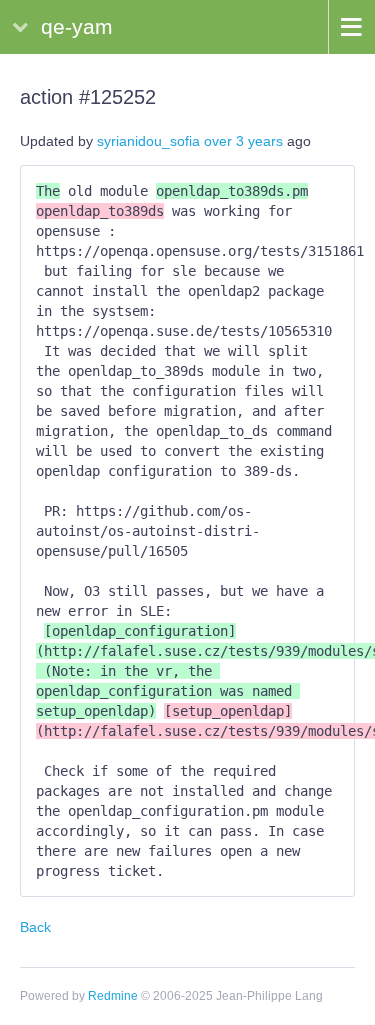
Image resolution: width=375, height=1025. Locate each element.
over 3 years (243, 141)
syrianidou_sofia (148, 141)
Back (35, 927)
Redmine (113, 996)
